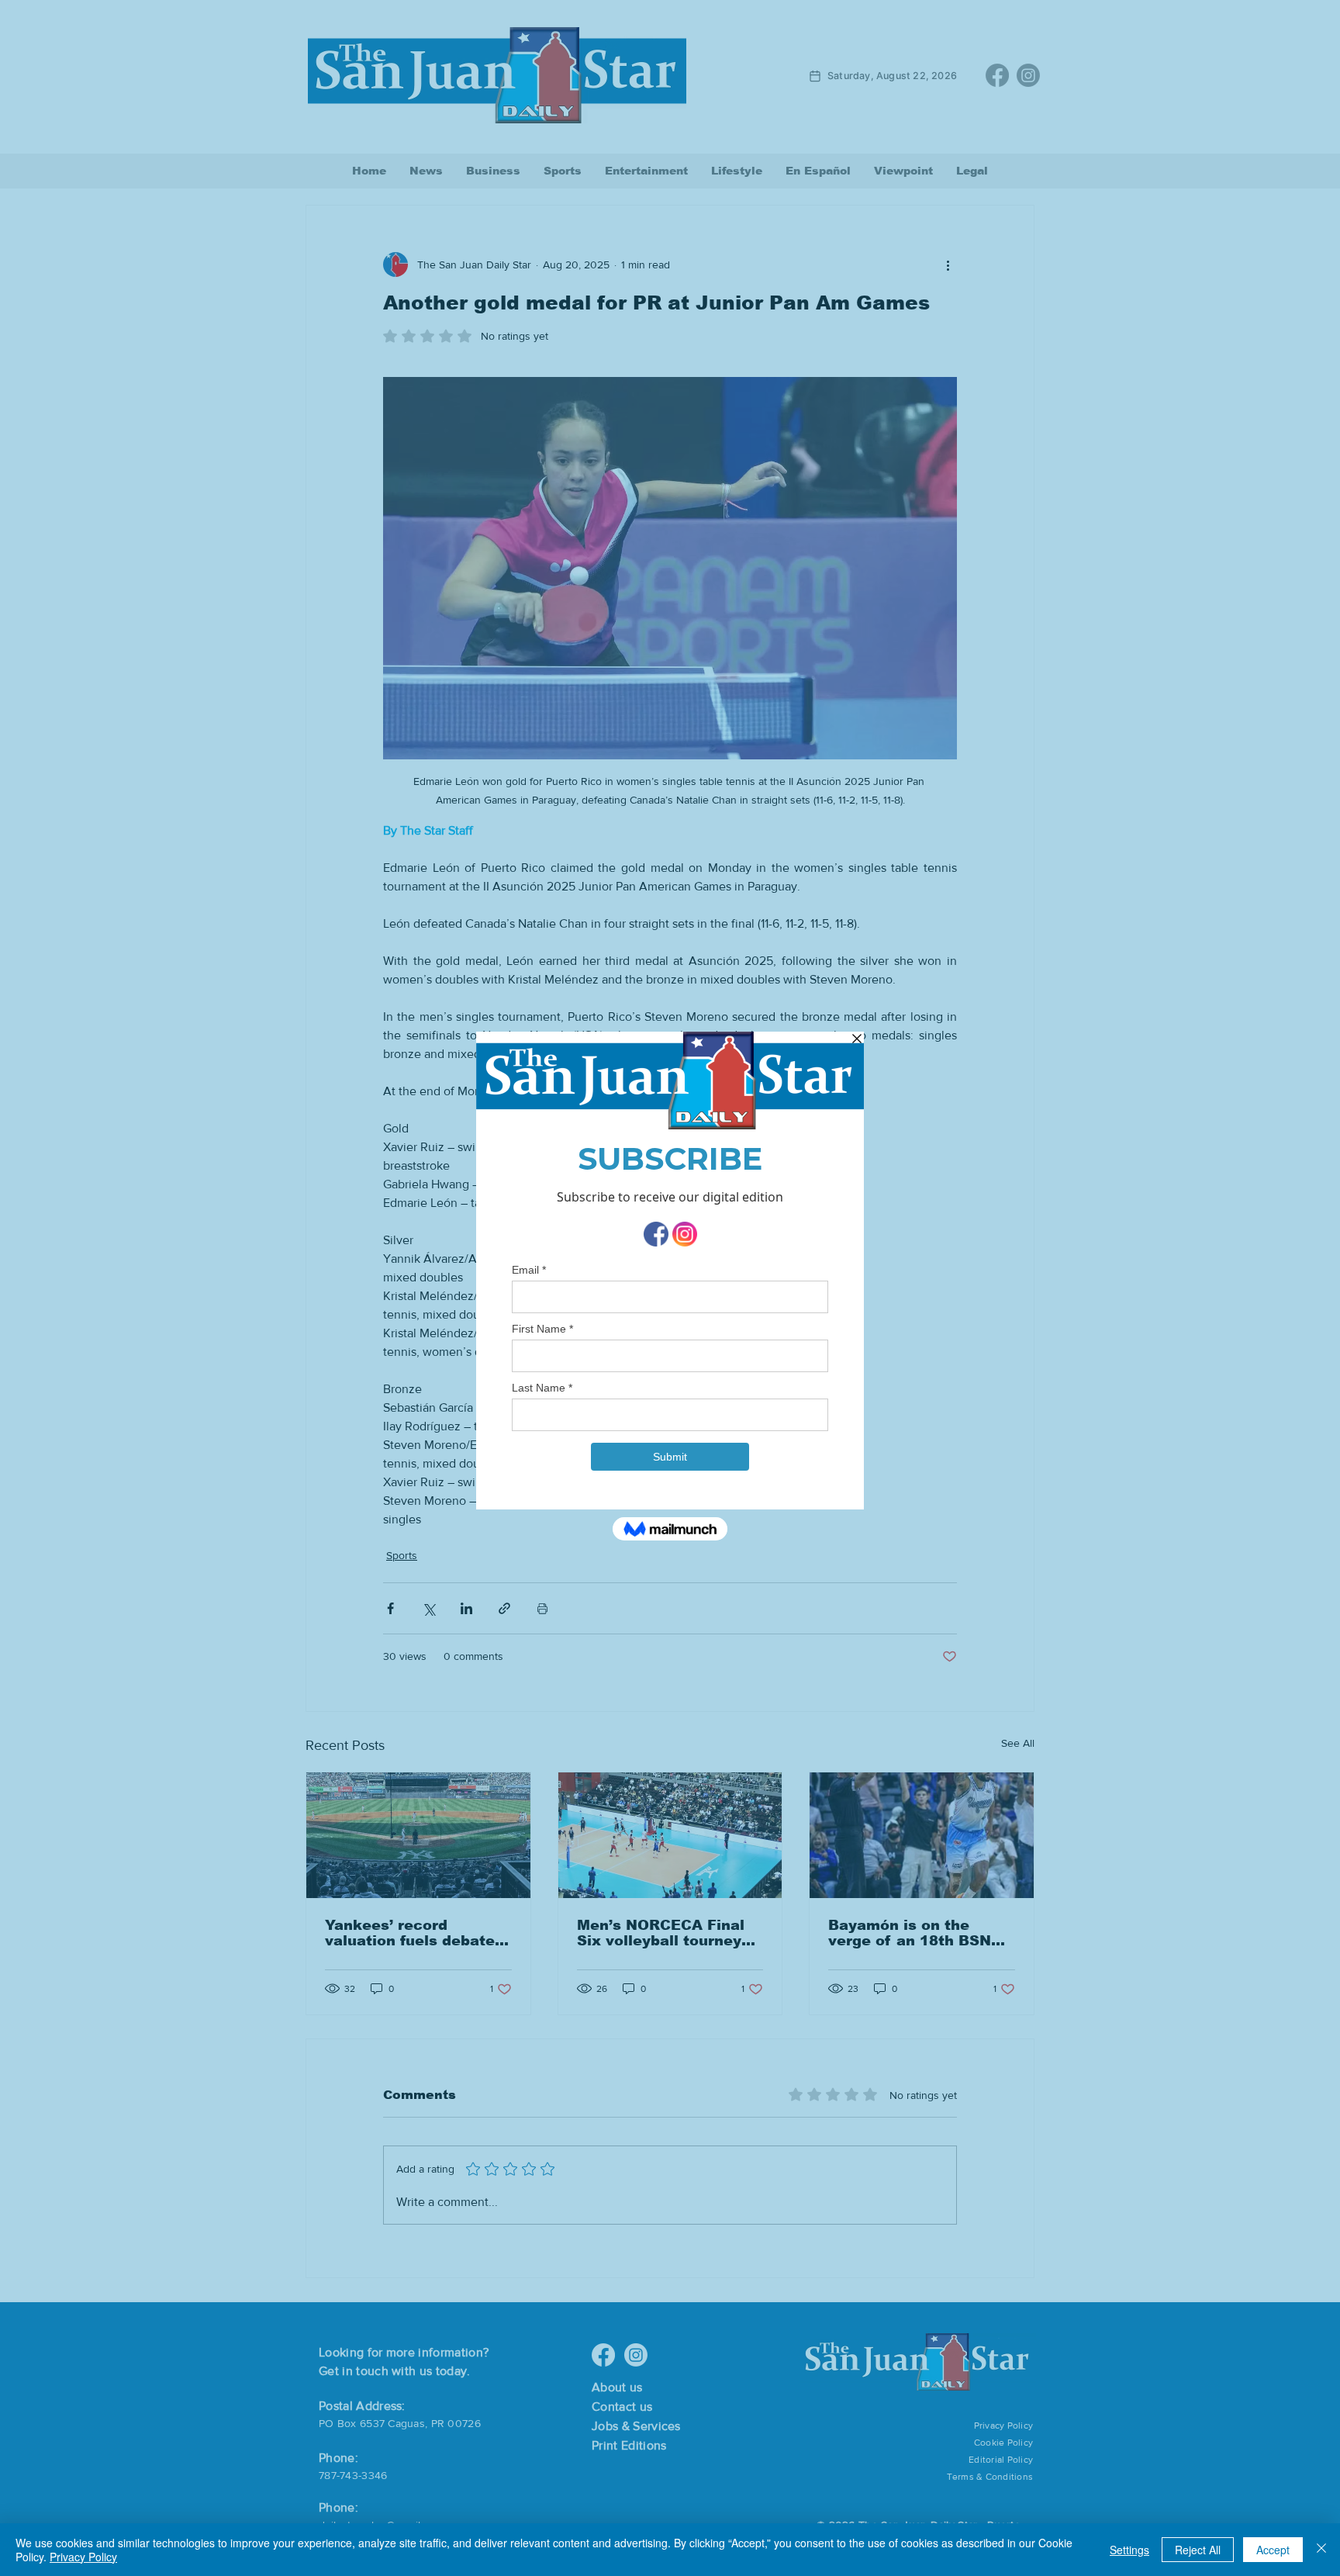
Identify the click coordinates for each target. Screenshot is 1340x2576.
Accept (1273, 2550)
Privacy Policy (83, 2557)
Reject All (1198, 2550)
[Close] (1321, 2550)
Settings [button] (1129, 2550)
